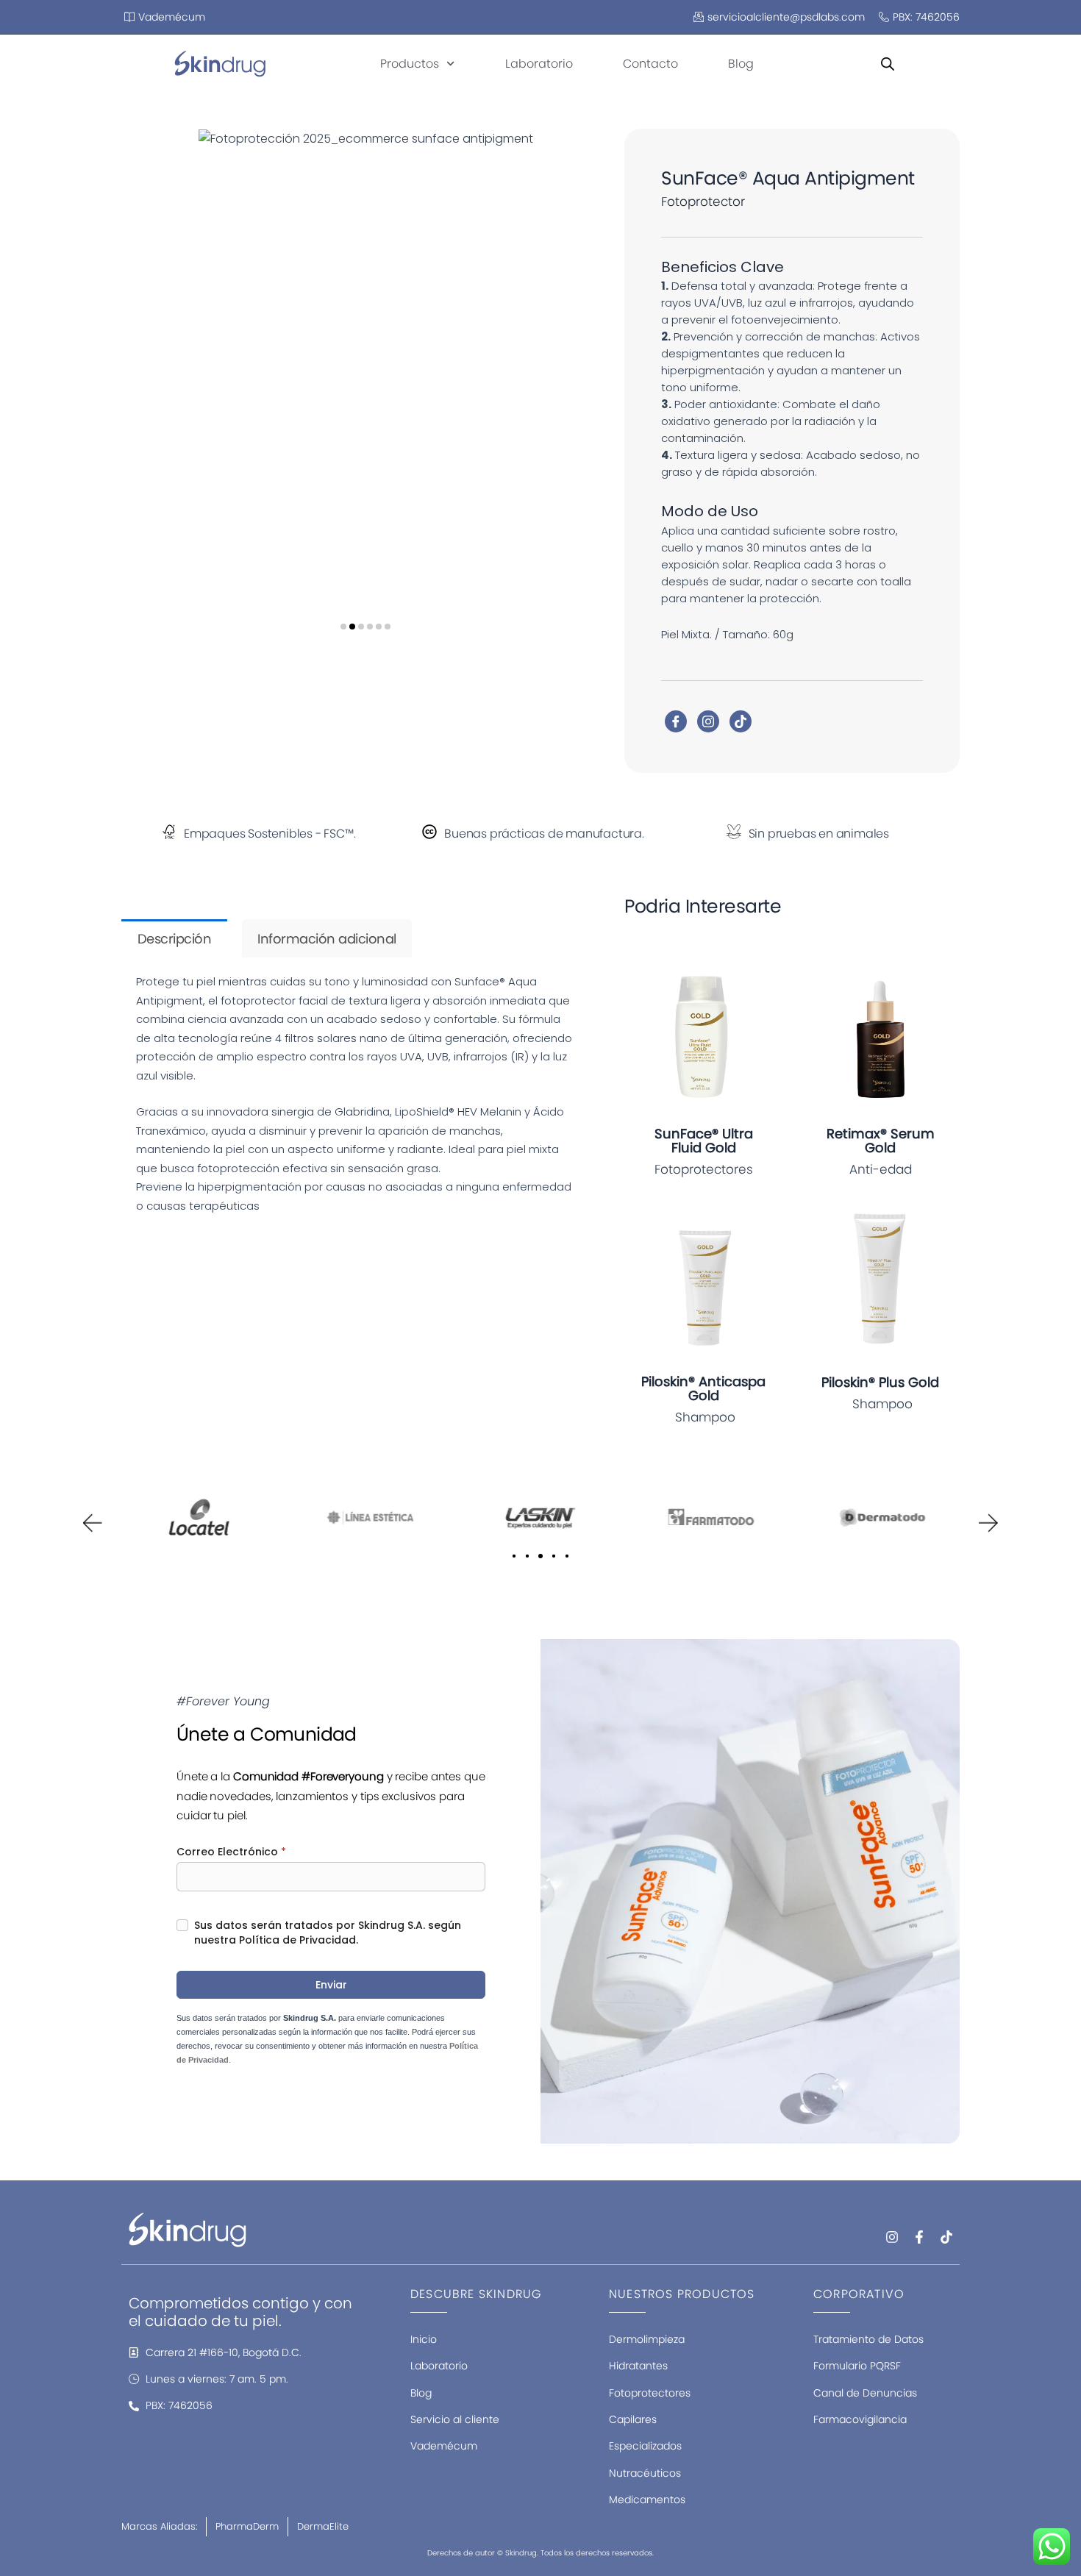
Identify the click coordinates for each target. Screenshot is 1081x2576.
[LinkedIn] (741, 721)
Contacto (650, 64)
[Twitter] (708, 721)
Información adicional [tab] (327, 939)
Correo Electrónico (231, 1852)
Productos (410, 64)
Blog (741, 64)
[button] (343, 627)
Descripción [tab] (175, 939)
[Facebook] (676, 721)
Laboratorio (539, 64)
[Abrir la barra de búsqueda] (888, 64)
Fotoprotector (703, 201)
